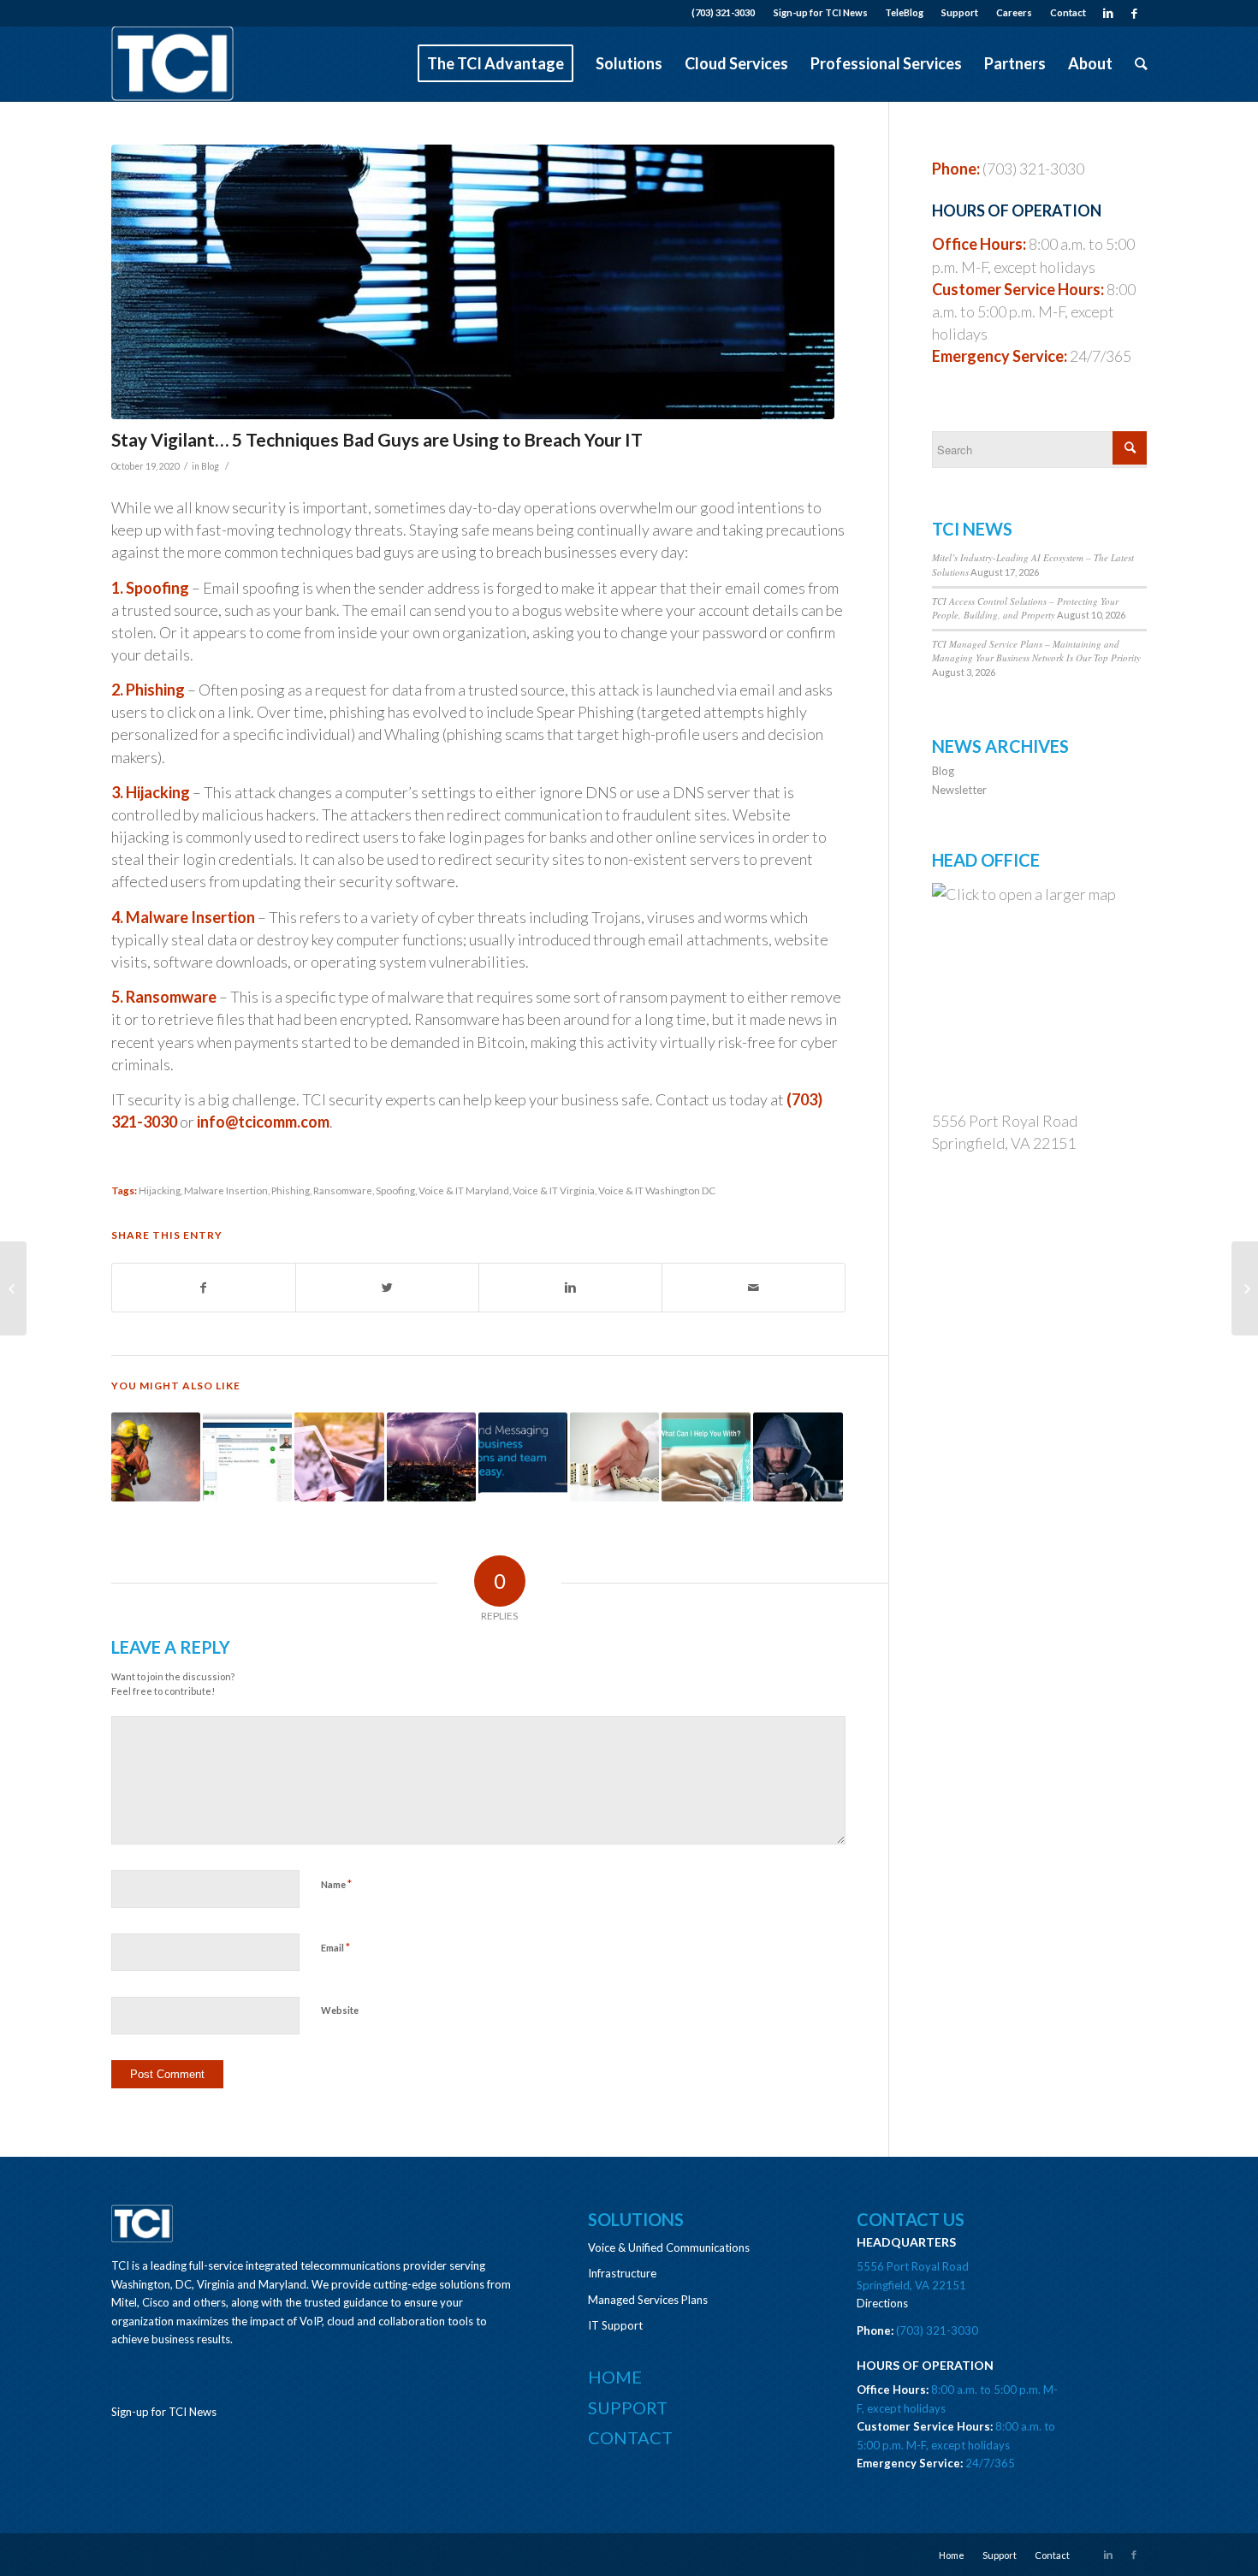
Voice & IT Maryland (464, 1190)
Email (335, 1947)
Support (960, 12)
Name (336, 1884)
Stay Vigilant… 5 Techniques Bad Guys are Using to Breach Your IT (377, 439)
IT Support (615, 2325)
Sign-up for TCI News (821, 12)
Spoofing (395, 1190)
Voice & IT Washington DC (657, 1190)
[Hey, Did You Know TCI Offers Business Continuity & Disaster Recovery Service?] (431, 1457)
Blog (210, 466)
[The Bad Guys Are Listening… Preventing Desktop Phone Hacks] (798, 1457)
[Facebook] (1134, 13)
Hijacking (160, 1190)
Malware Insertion (226, 1190)
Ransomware (343, 1190)
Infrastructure (622, 2273)
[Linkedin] (1108, 13)
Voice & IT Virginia (554, 1190)
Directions (882, 2303)
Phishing (291, 1190)
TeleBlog (904, 12)
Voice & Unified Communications (669, 2247)
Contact (1068, 12)
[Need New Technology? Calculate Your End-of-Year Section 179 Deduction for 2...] (1245, 1288)
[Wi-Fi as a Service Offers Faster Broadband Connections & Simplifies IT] (13, 1288)
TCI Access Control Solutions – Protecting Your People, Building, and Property (1025, 608)
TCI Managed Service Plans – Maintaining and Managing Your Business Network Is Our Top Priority (1036, 651)
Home (615, 2377)
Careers (1014, 12)
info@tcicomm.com (263, 1122)
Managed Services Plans (648, 2300)
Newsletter (959, 790)
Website (340, 2010)
